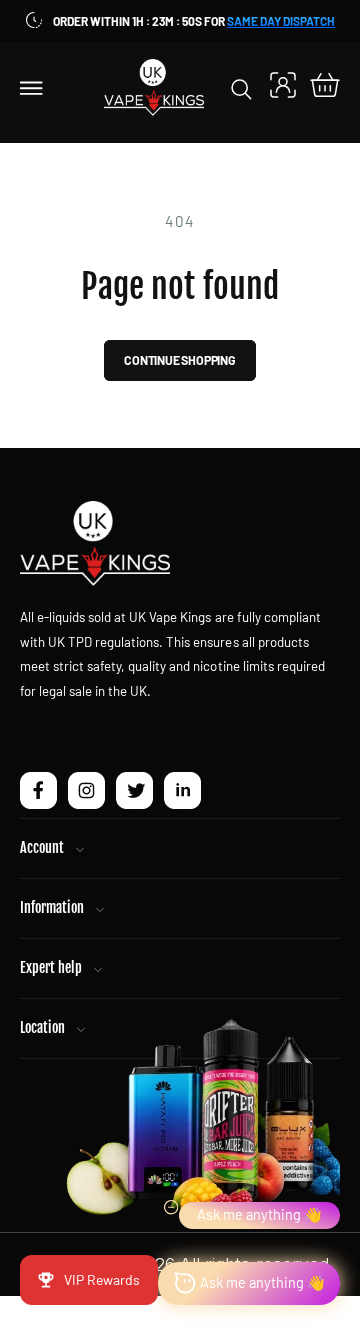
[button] (32, 87)
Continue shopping (180, 360)
